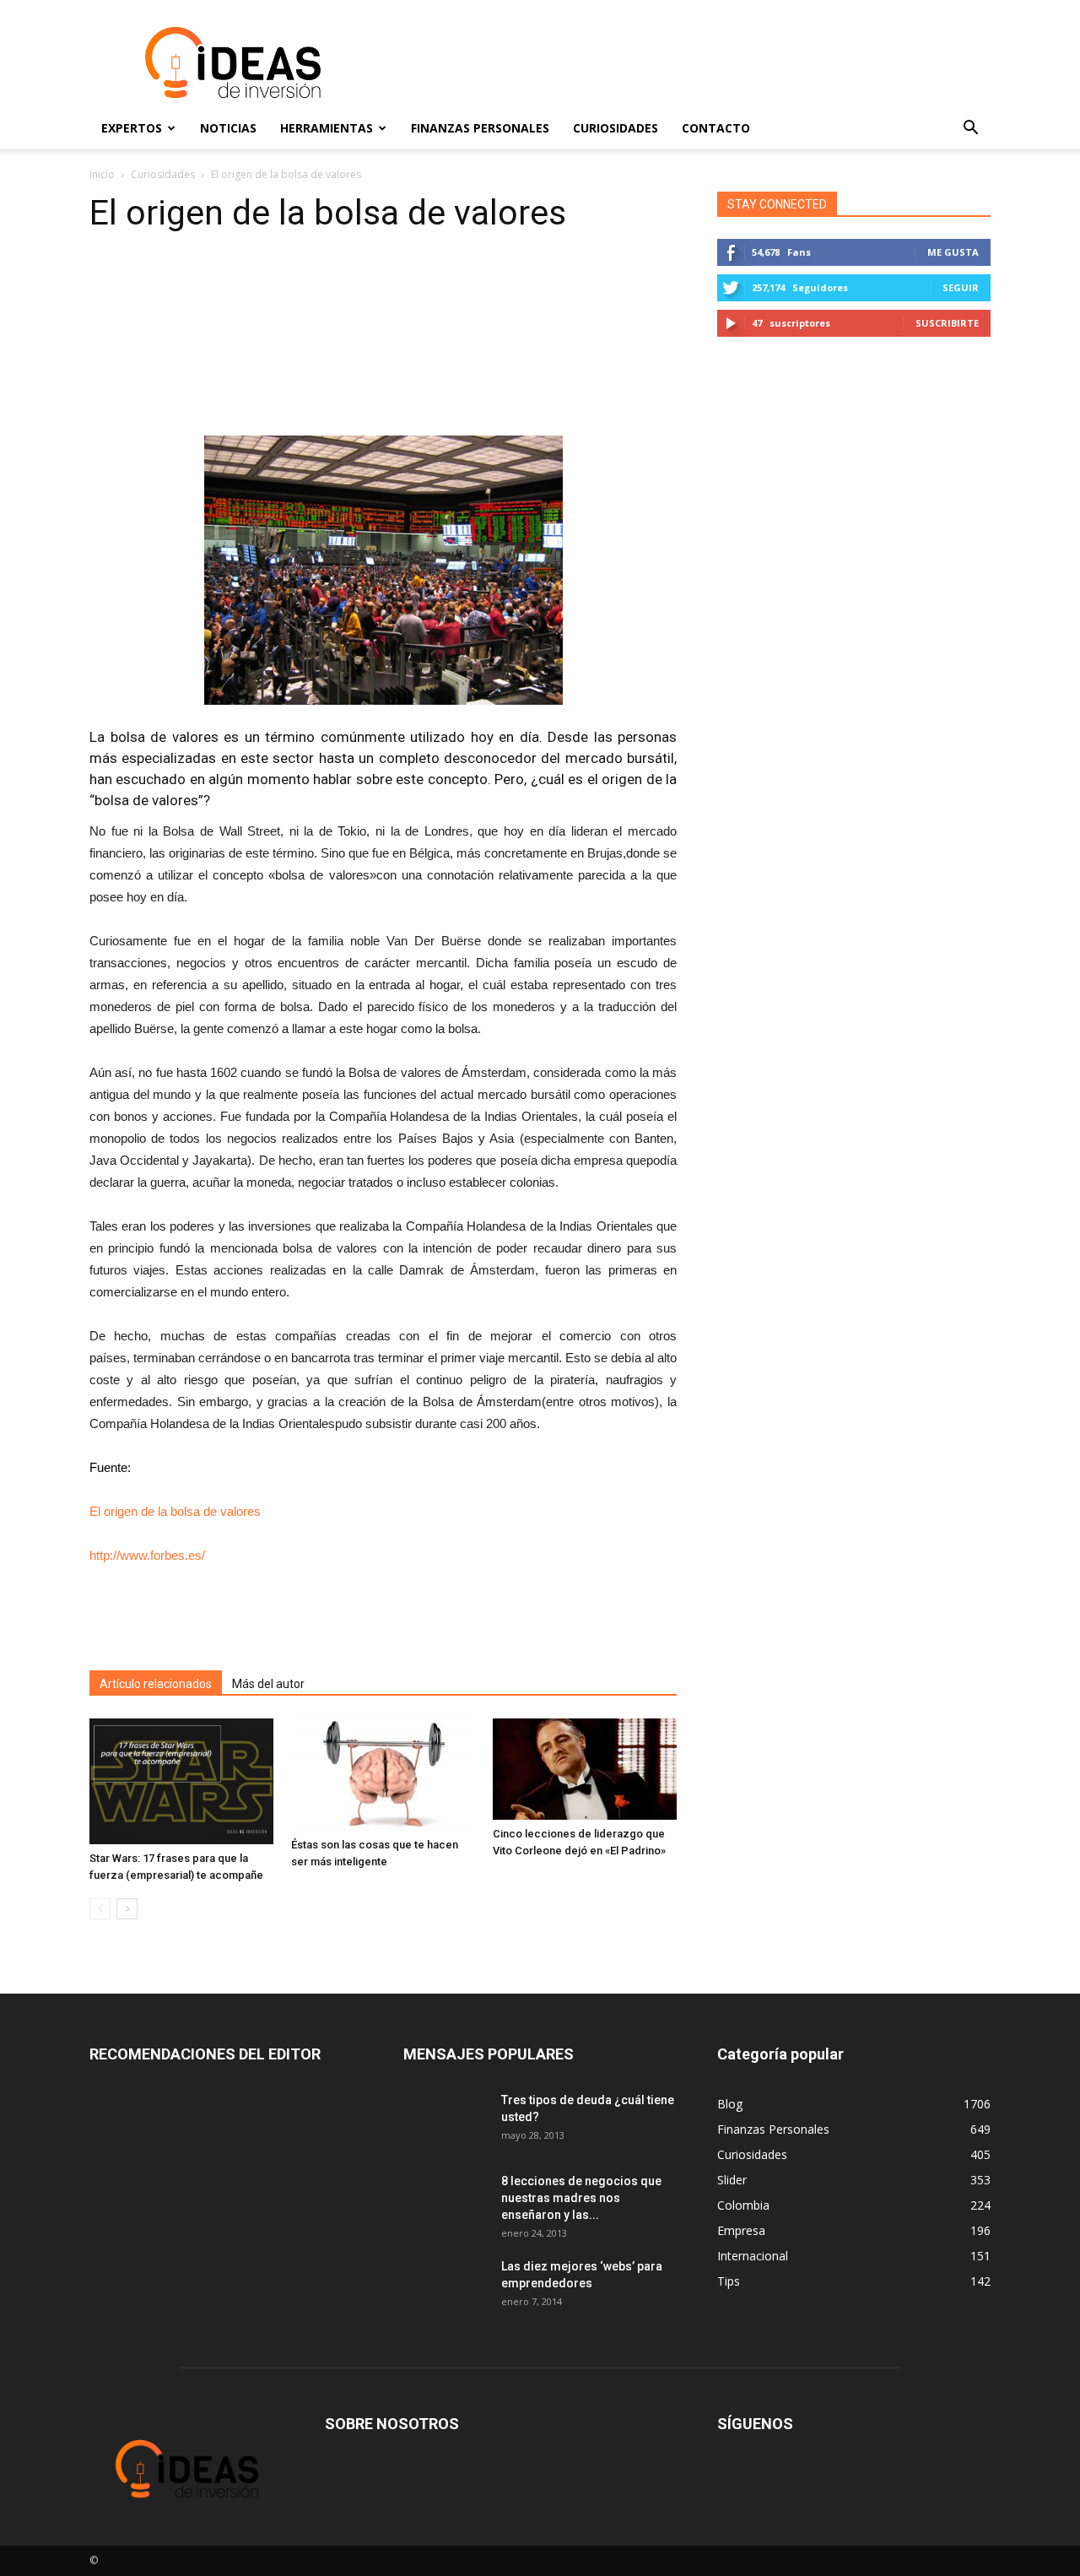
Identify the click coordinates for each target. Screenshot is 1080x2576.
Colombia (743, 2205)
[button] (970, 128)
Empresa (741, 2230)
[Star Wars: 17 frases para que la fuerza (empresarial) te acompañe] (181, 1782)
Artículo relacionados (156, 1684)
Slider (732, 2180)
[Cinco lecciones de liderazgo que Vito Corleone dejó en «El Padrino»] (585, 1770)
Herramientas (327, 128)
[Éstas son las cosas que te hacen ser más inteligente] (383, 1775)
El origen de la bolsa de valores (175, 1511)
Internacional (753, 2256)
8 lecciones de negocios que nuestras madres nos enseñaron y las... (581, 2198)
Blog (730, 2104)
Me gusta (953, 252)
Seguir (961, 287)
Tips (729, 2281)
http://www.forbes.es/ (147, 1555)
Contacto (716, 128)
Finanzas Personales (480, 128)
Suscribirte (947, 323)
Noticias (228, 128)
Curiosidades (616, 128)
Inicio (102, 174)
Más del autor (268, 1684)
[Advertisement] (683, 62)
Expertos (132, 128)
